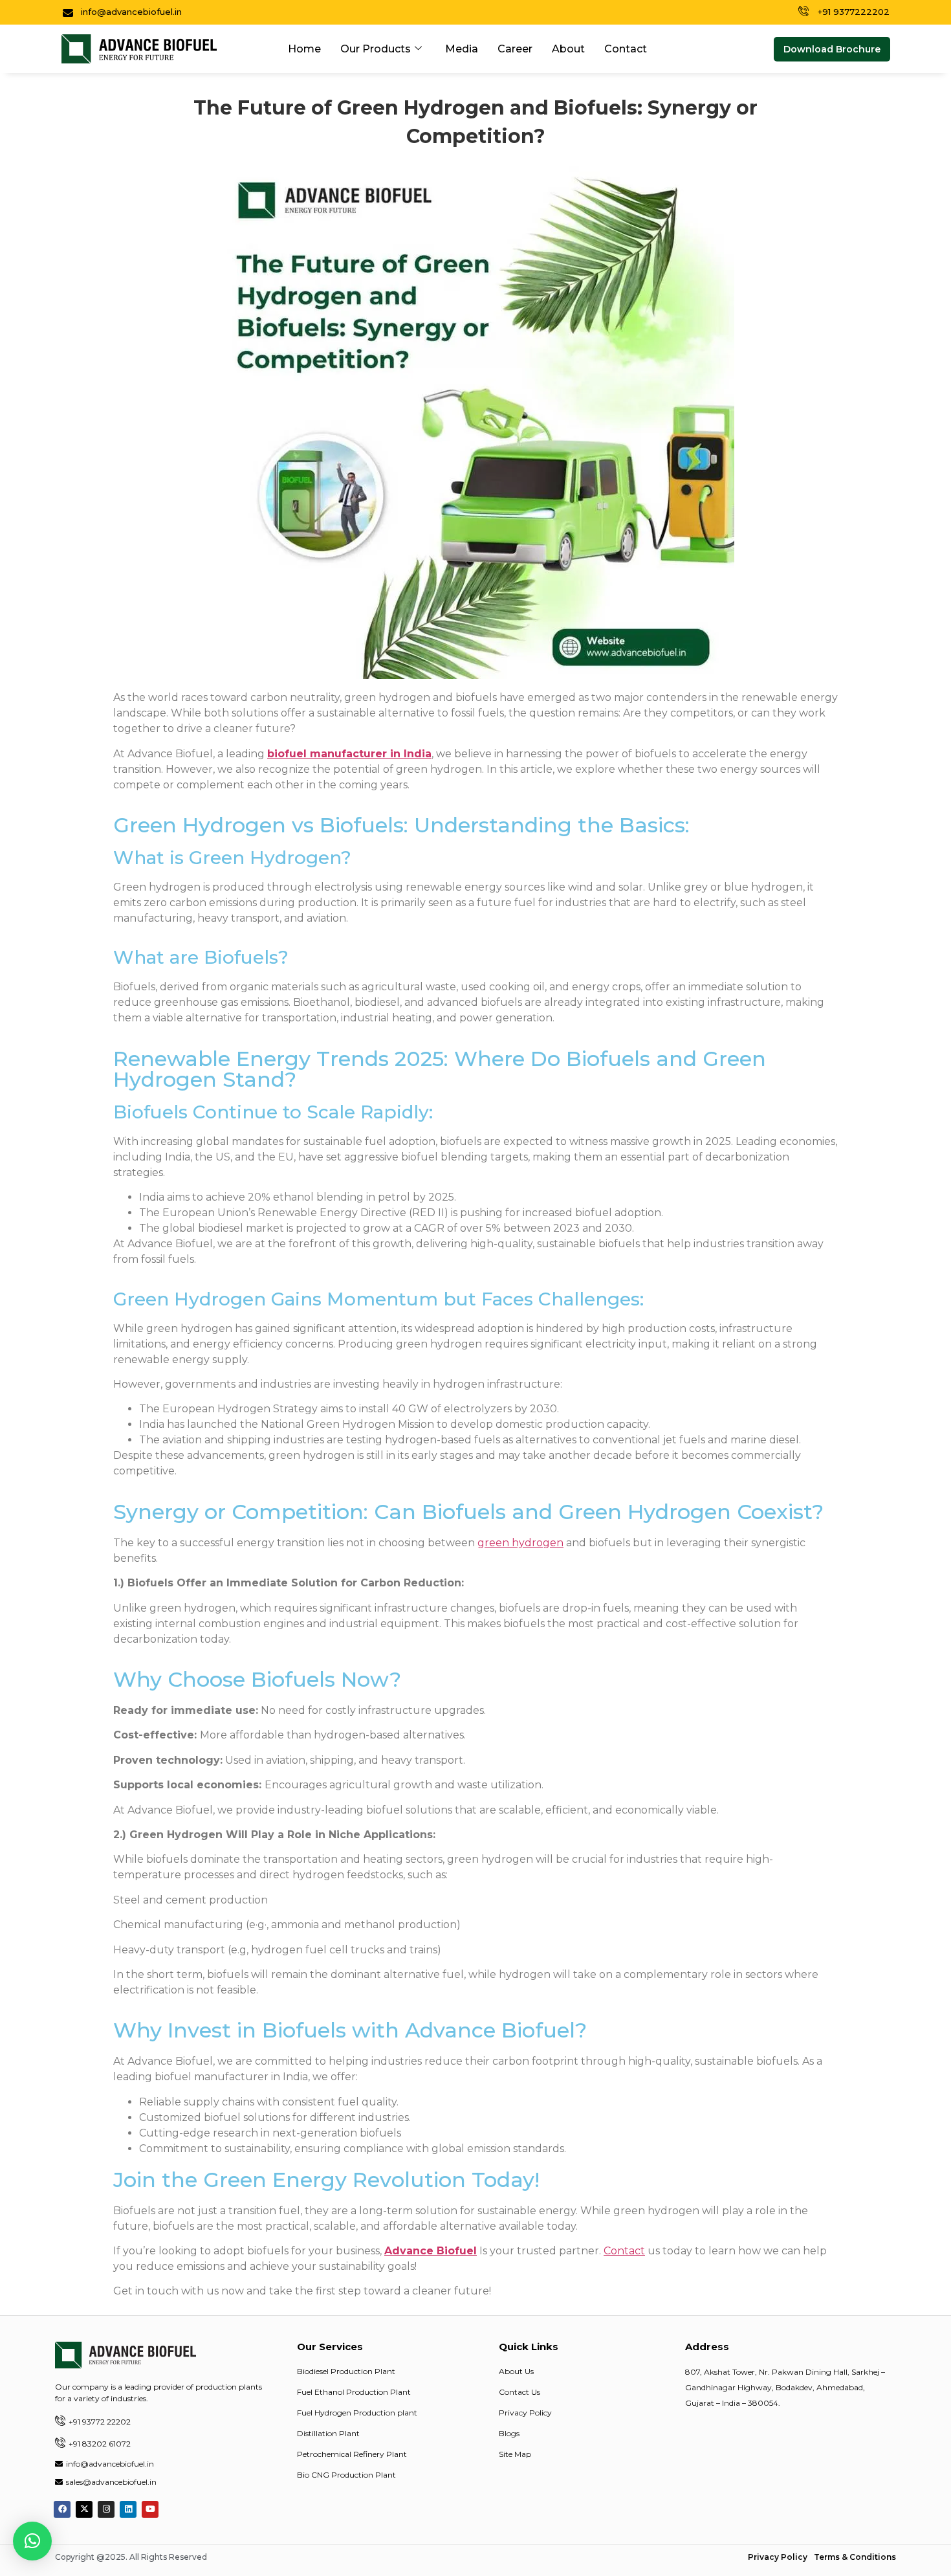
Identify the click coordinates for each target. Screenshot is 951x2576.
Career (515, 49)
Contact (626, 49)
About (568, 49)
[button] (832, 49)
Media (462, 49)
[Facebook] (62, 2509)
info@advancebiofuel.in (110, 2464)
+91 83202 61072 (100, 2444)
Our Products (376, 49)
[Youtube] (150, 2509)
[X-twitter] (84, 2509)
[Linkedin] (128, 2509)
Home (304, 49)
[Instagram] (106, 2509)
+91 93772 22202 (100, 2422)
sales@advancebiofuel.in (111, 2482)
